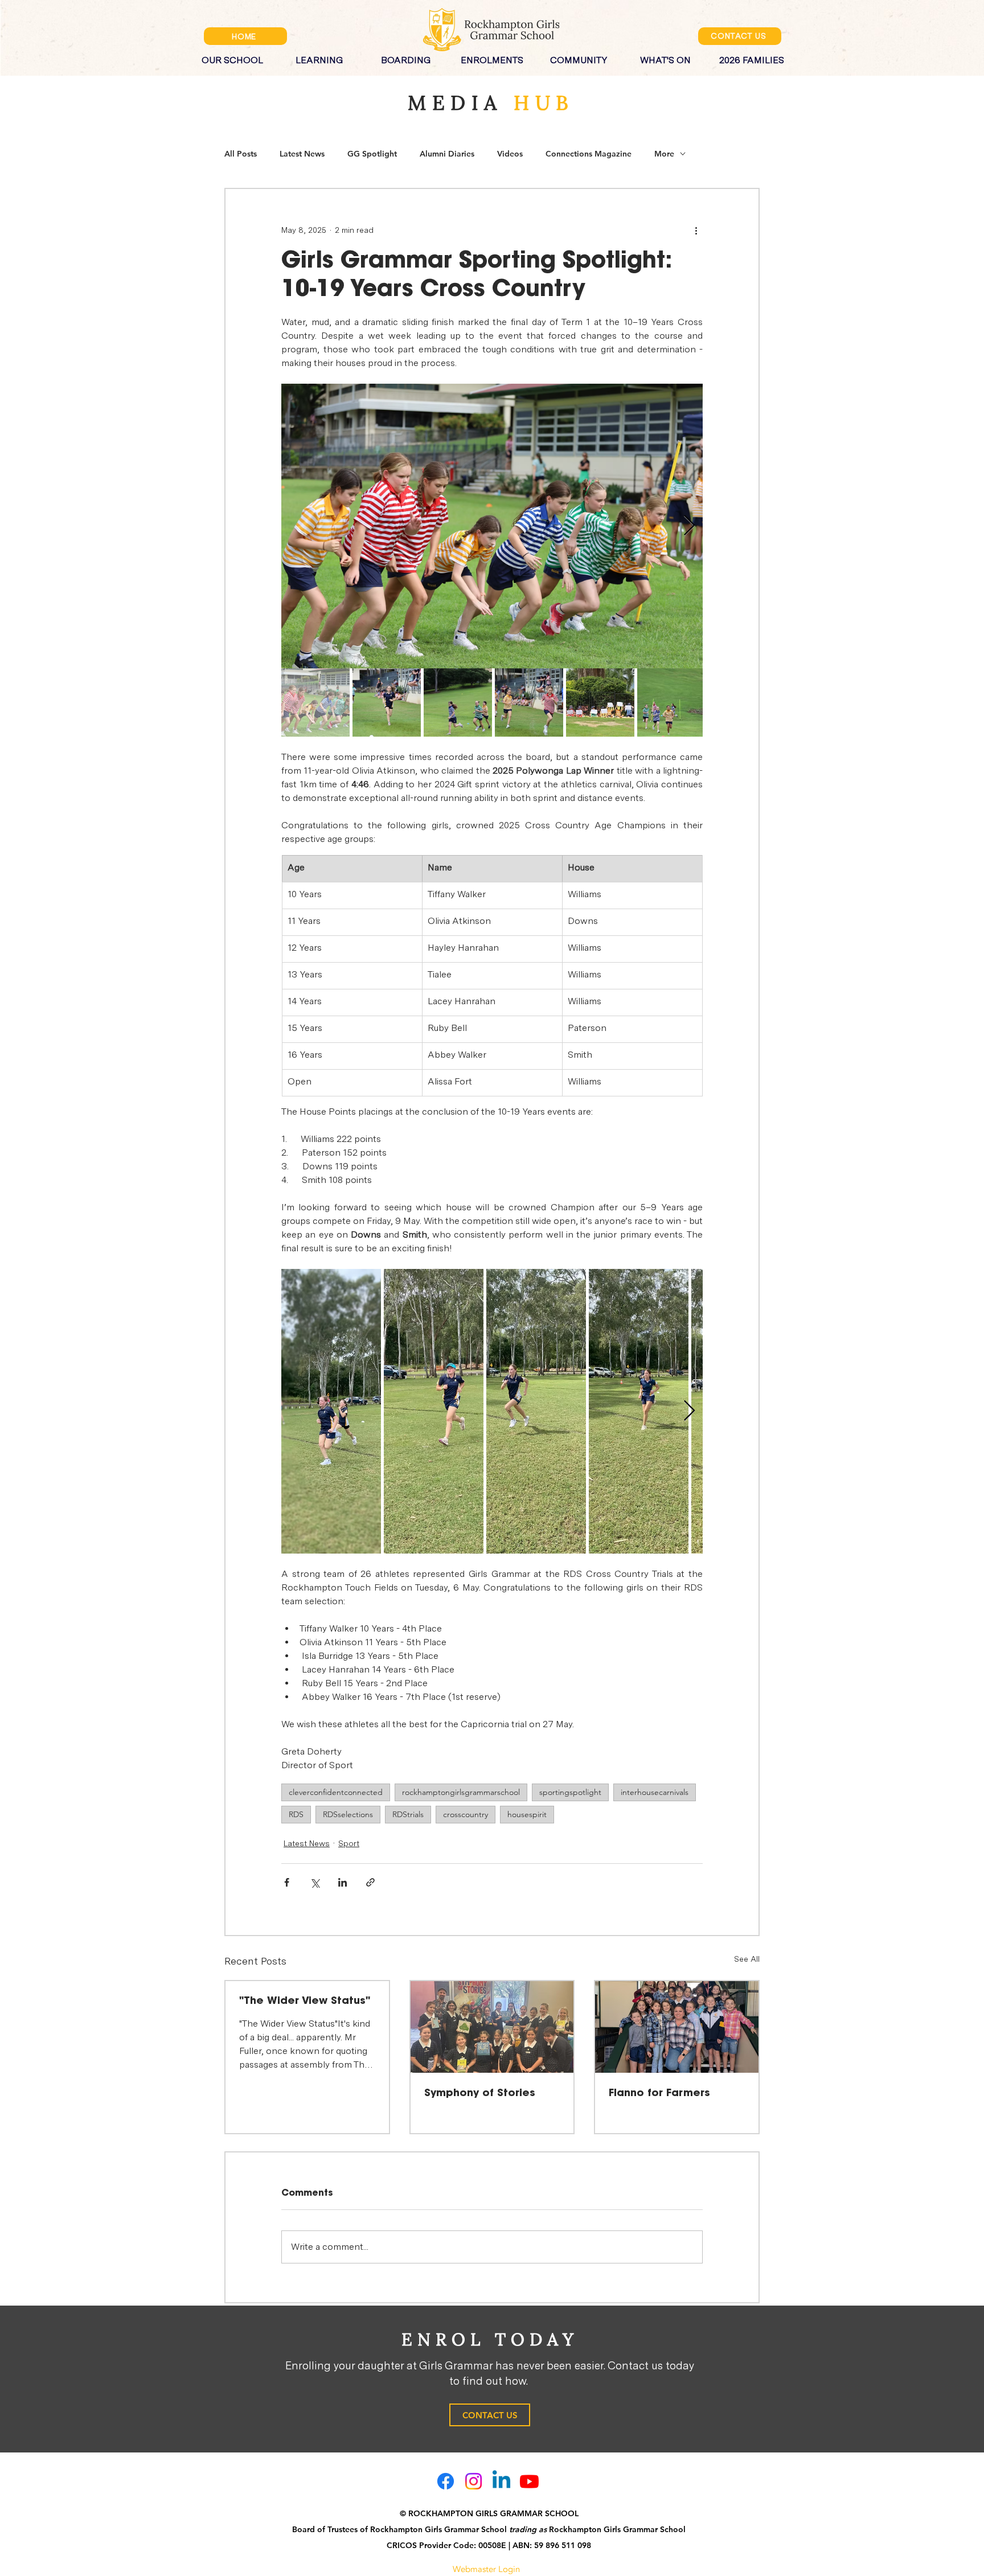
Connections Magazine (589, 154)
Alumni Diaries (447, 154)
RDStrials (408, 1814)
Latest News (302, 154)
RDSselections (348, 1814)
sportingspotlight (570, 1792)
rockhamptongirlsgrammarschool (461, 1792)
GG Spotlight (372, 154)
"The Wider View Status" (305, 2001)
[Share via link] (370, 1882)
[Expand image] (492, 526)
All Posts (241, 154)
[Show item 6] (671, 702)
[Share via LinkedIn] (343, 1882)
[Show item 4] (529, 702)
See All (747, 1959)
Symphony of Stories (480, 2093)
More (664, 154)
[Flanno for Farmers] (677, 2027)
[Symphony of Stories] (492, 2027)
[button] (232, 55)
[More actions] (696, 230)
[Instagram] (473, 2481)
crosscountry (466, 1814)
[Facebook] (446, 2481)
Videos (510, 154)
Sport (349, 1843)
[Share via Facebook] (287, 1882)
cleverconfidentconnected (336, 1792)
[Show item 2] (387, 702)
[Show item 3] (458, 702)
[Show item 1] (315, 702)
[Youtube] (529, 2481)
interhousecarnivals (655, 1792)
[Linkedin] (501, 2481)
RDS (296, 1814)
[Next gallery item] (689, 526)
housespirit (527, 1814)
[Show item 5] (600, 702)
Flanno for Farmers (659, 2093)
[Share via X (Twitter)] (315, 1882)
